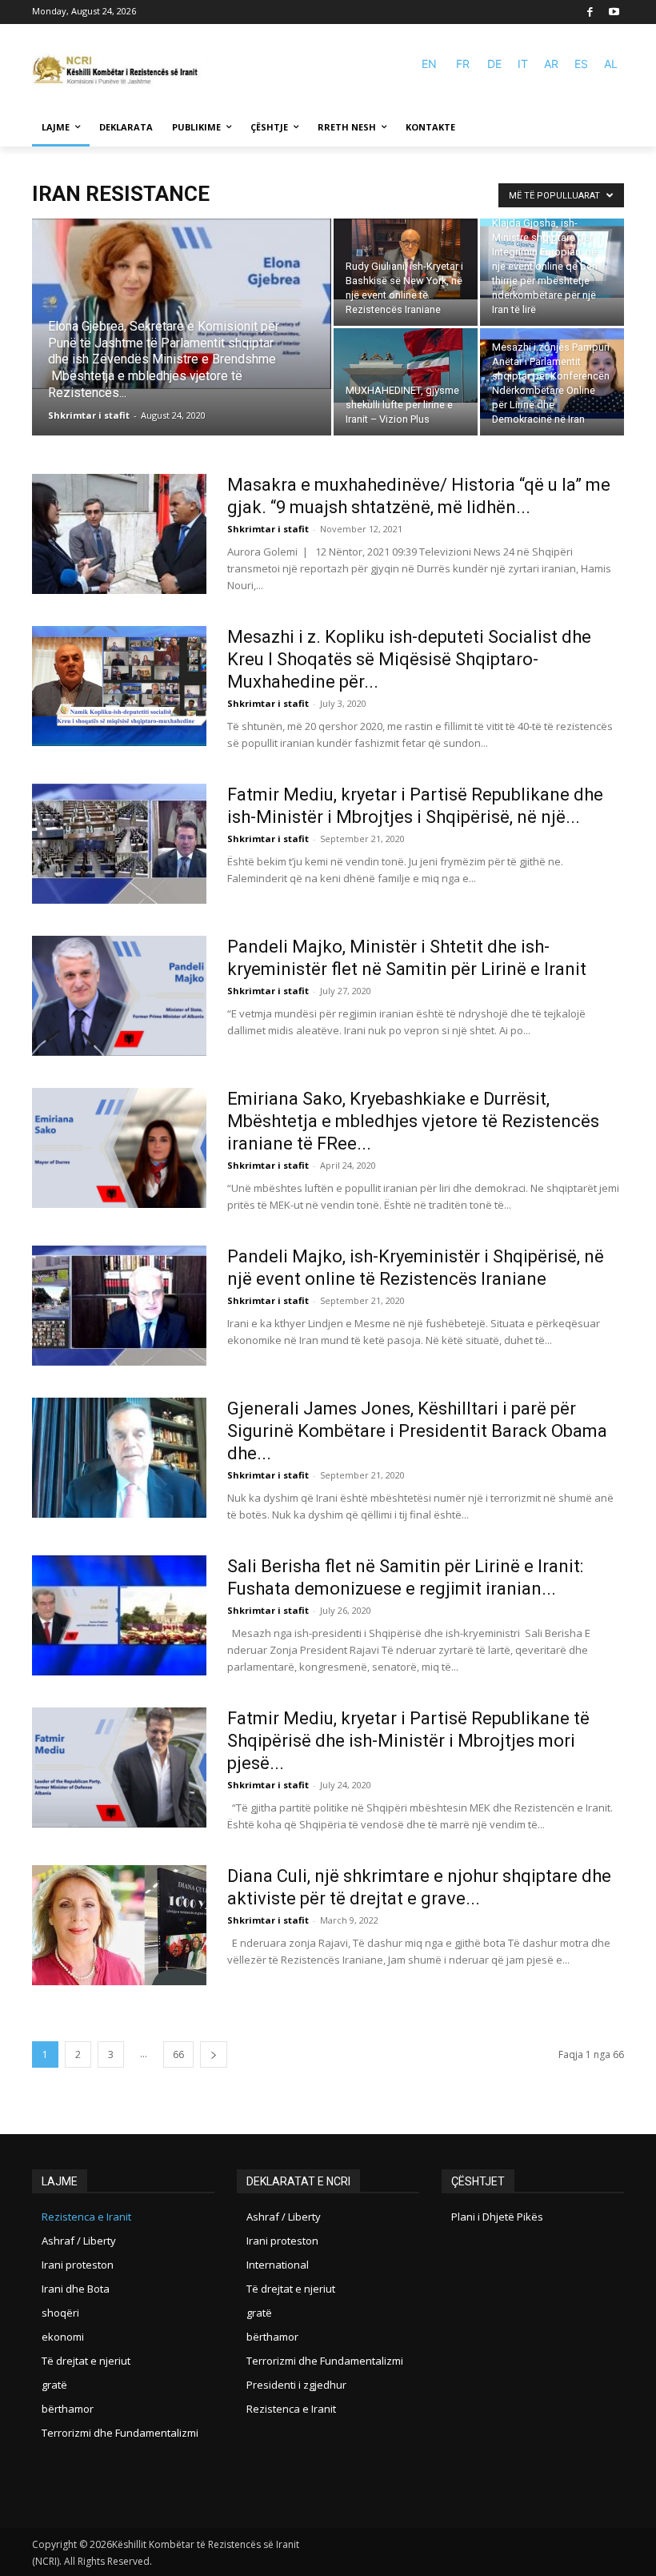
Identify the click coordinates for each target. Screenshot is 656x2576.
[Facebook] (591, 12)
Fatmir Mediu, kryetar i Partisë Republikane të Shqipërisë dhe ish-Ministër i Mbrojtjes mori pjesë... (408, 1741)
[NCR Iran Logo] (120, 71)
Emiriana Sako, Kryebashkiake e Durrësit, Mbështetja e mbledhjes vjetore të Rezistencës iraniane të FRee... (413, 1121)
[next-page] (214, 2054)
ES (581, 64)
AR (551, 64)
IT (523, 64)
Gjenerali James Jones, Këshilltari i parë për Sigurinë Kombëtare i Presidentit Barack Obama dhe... (417, 1431)
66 (178, 2054)
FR (463, 64)
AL (611, 64)
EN (429, 64)
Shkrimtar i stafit (89, 415)
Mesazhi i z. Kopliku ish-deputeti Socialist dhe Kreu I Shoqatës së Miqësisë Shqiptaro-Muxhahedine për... (409, 659)
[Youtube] (614, 12)
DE (494, 64)
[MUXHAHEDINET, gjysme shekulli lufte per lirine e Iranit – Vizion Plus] (406, 366)
